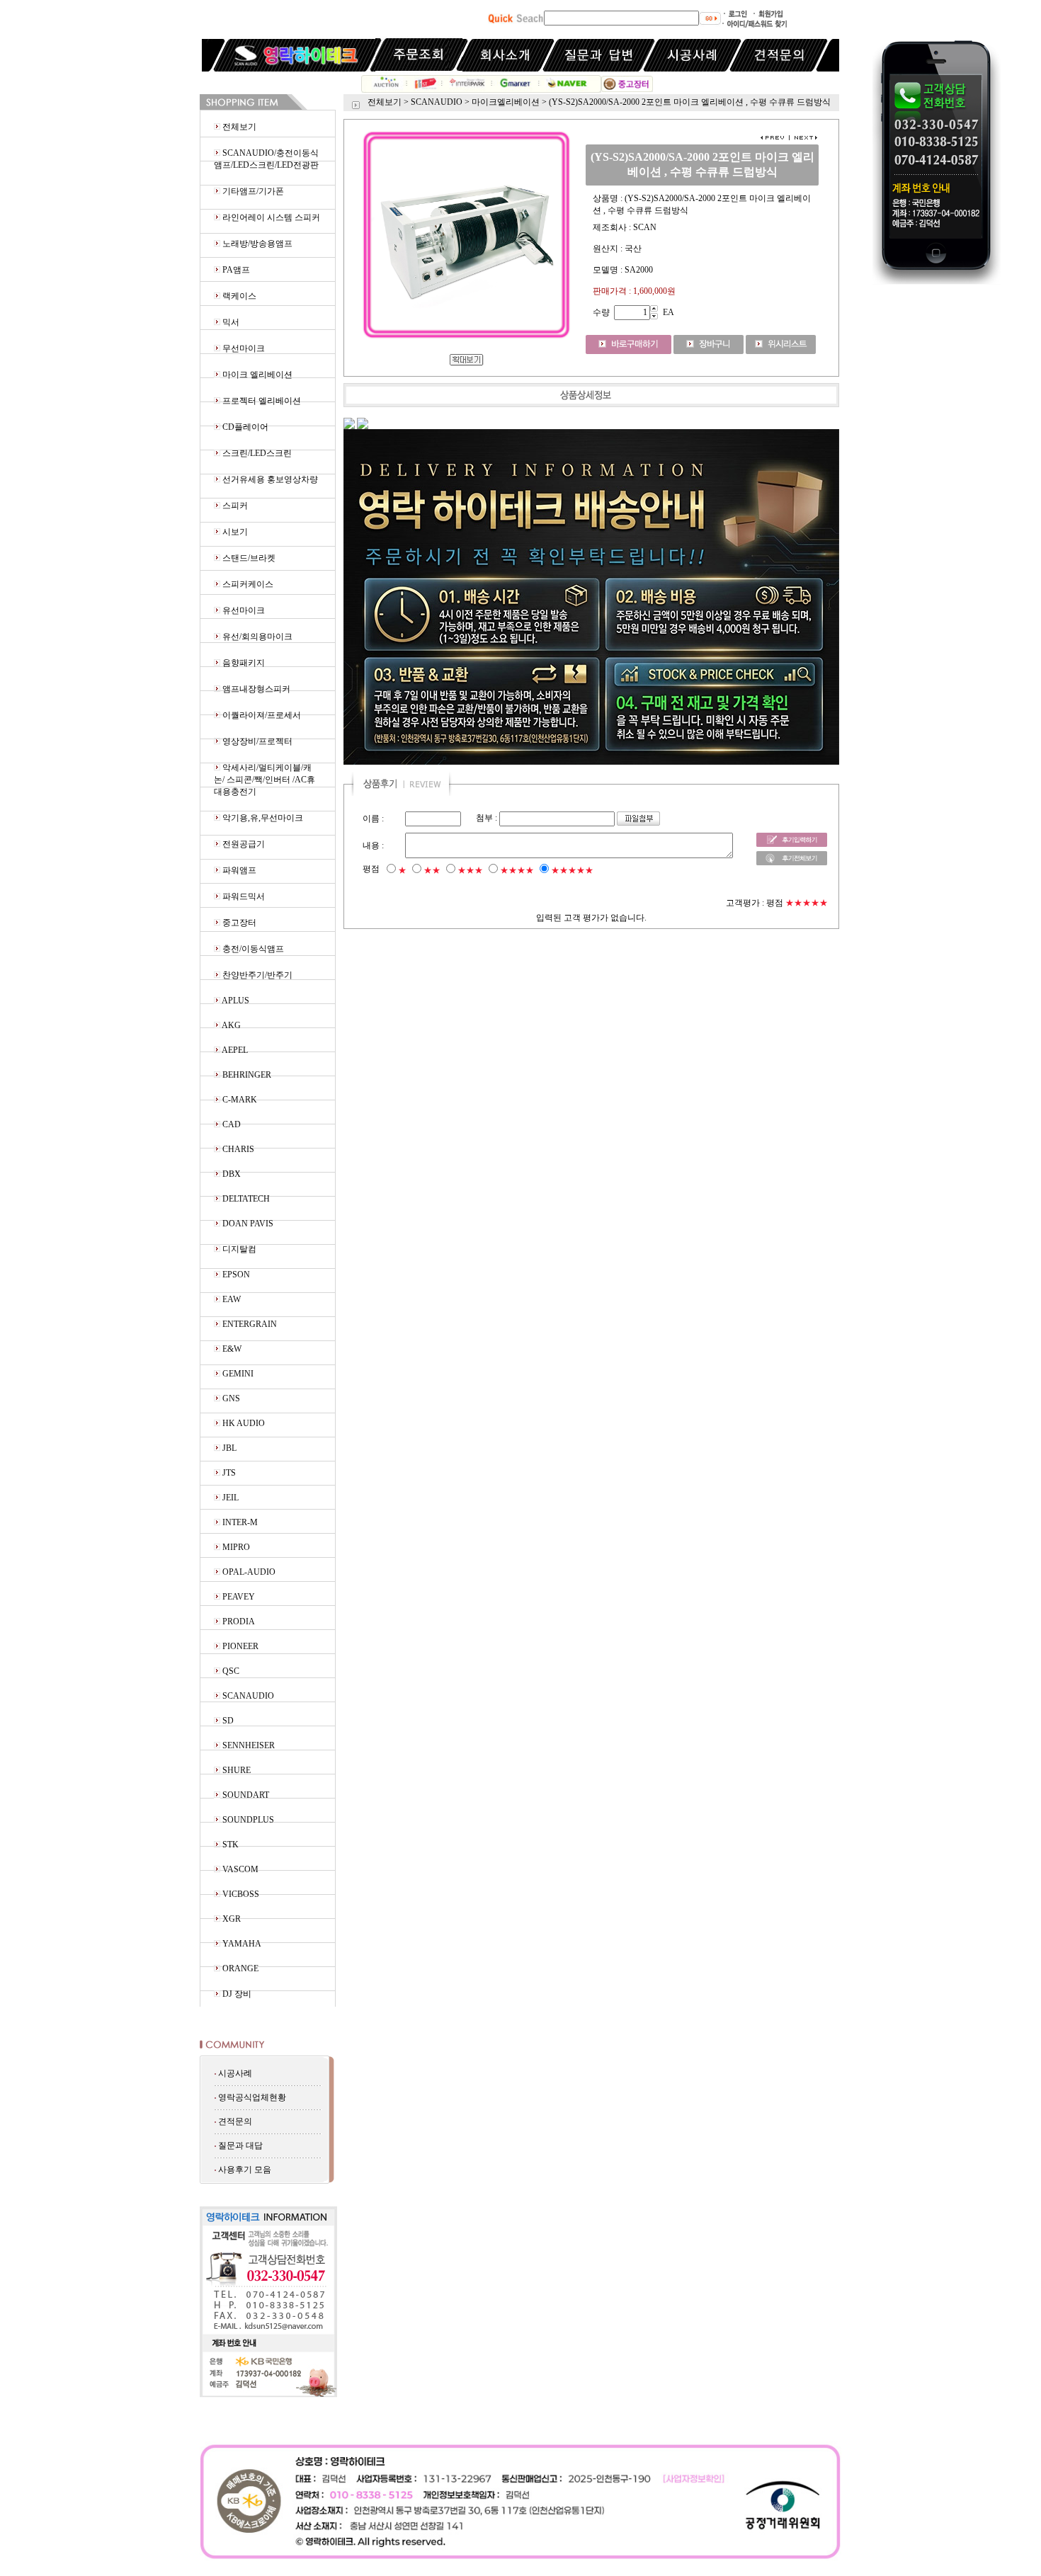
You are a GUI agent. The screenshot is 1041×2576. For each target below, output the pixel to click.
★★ (432, 870)
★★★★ (517, 870)
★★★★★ (572, 870)
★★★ (470, 870)
